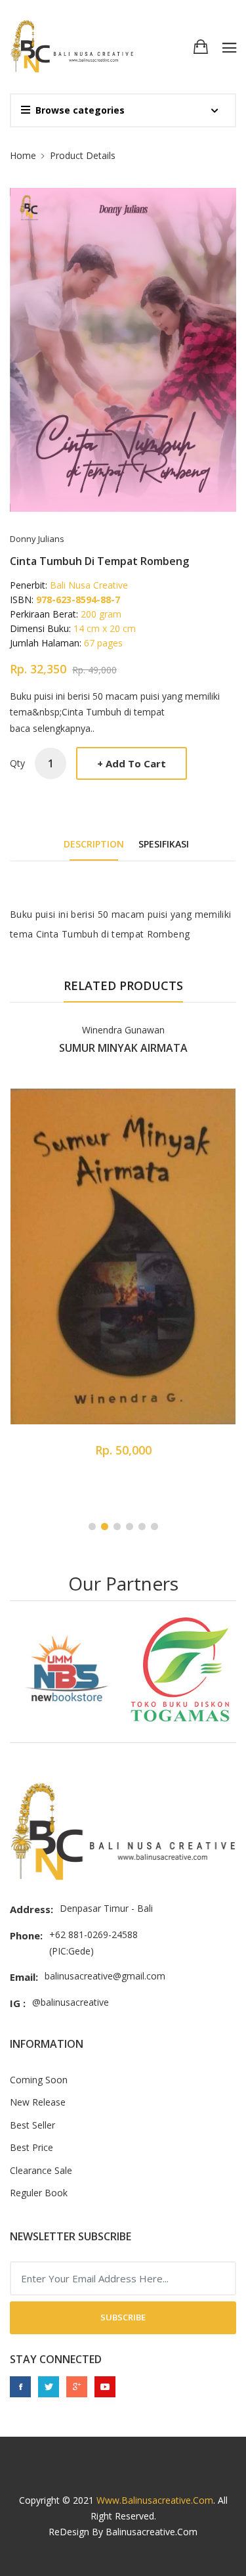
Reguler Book (39, 2193)
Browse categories (80, 110)
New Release (38, 2102)
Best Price (31, 2147)
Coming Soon (39, 2080)
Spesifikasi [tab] (164, 844)
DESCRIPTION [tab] (94, 844)
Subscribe (123, 2317)
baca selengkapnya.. (52, 728)
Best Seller (32, 2125)
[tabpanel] (123, 1248)
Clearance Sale (41, 2170)
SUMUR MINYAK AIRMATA (123, 1048)
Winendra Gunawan (123, 1030)
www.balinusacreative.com (155, 2500)
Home (23, 155)
